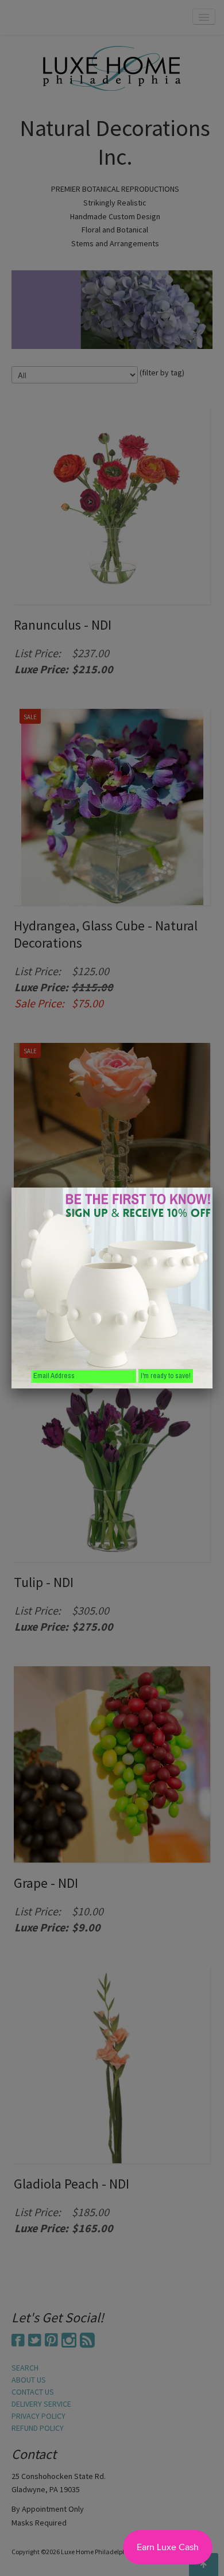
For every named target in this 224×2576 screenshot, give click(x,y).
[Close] (213, 1188)
